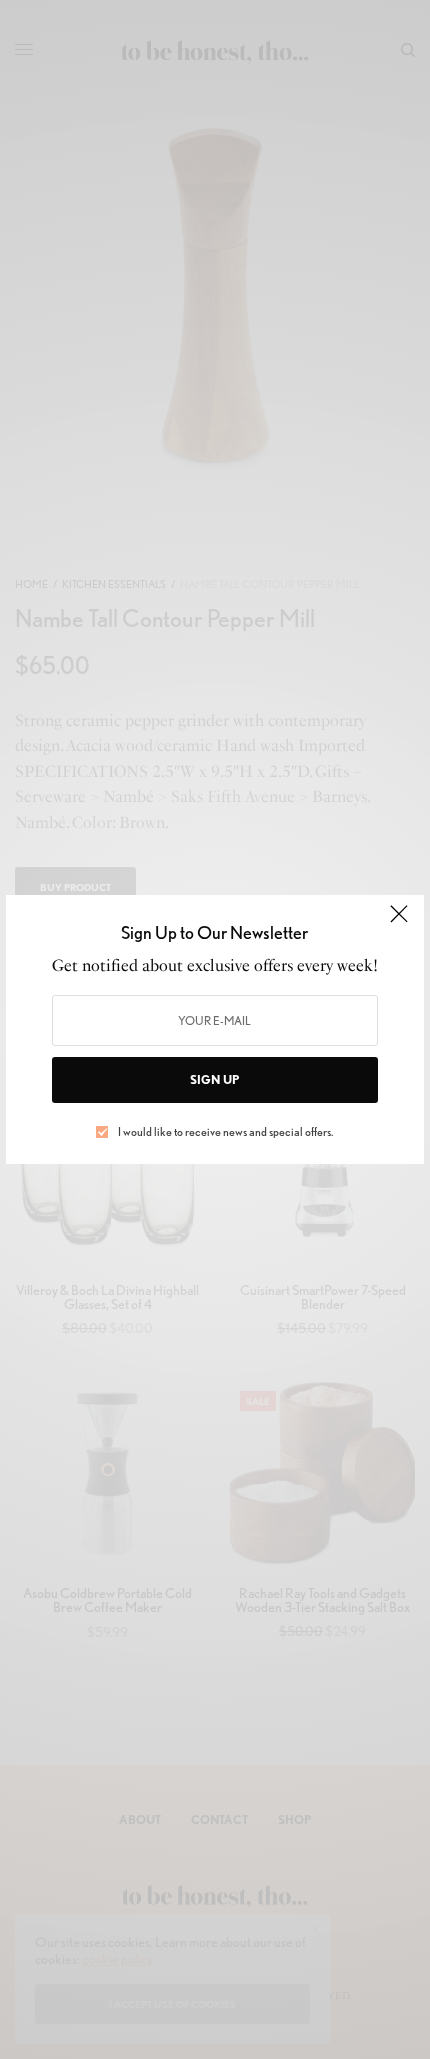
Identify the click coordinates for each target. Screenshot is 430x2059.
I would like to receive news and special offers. (225, 1132)
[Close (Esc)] (399, 922)
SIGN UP (214, 1079)
